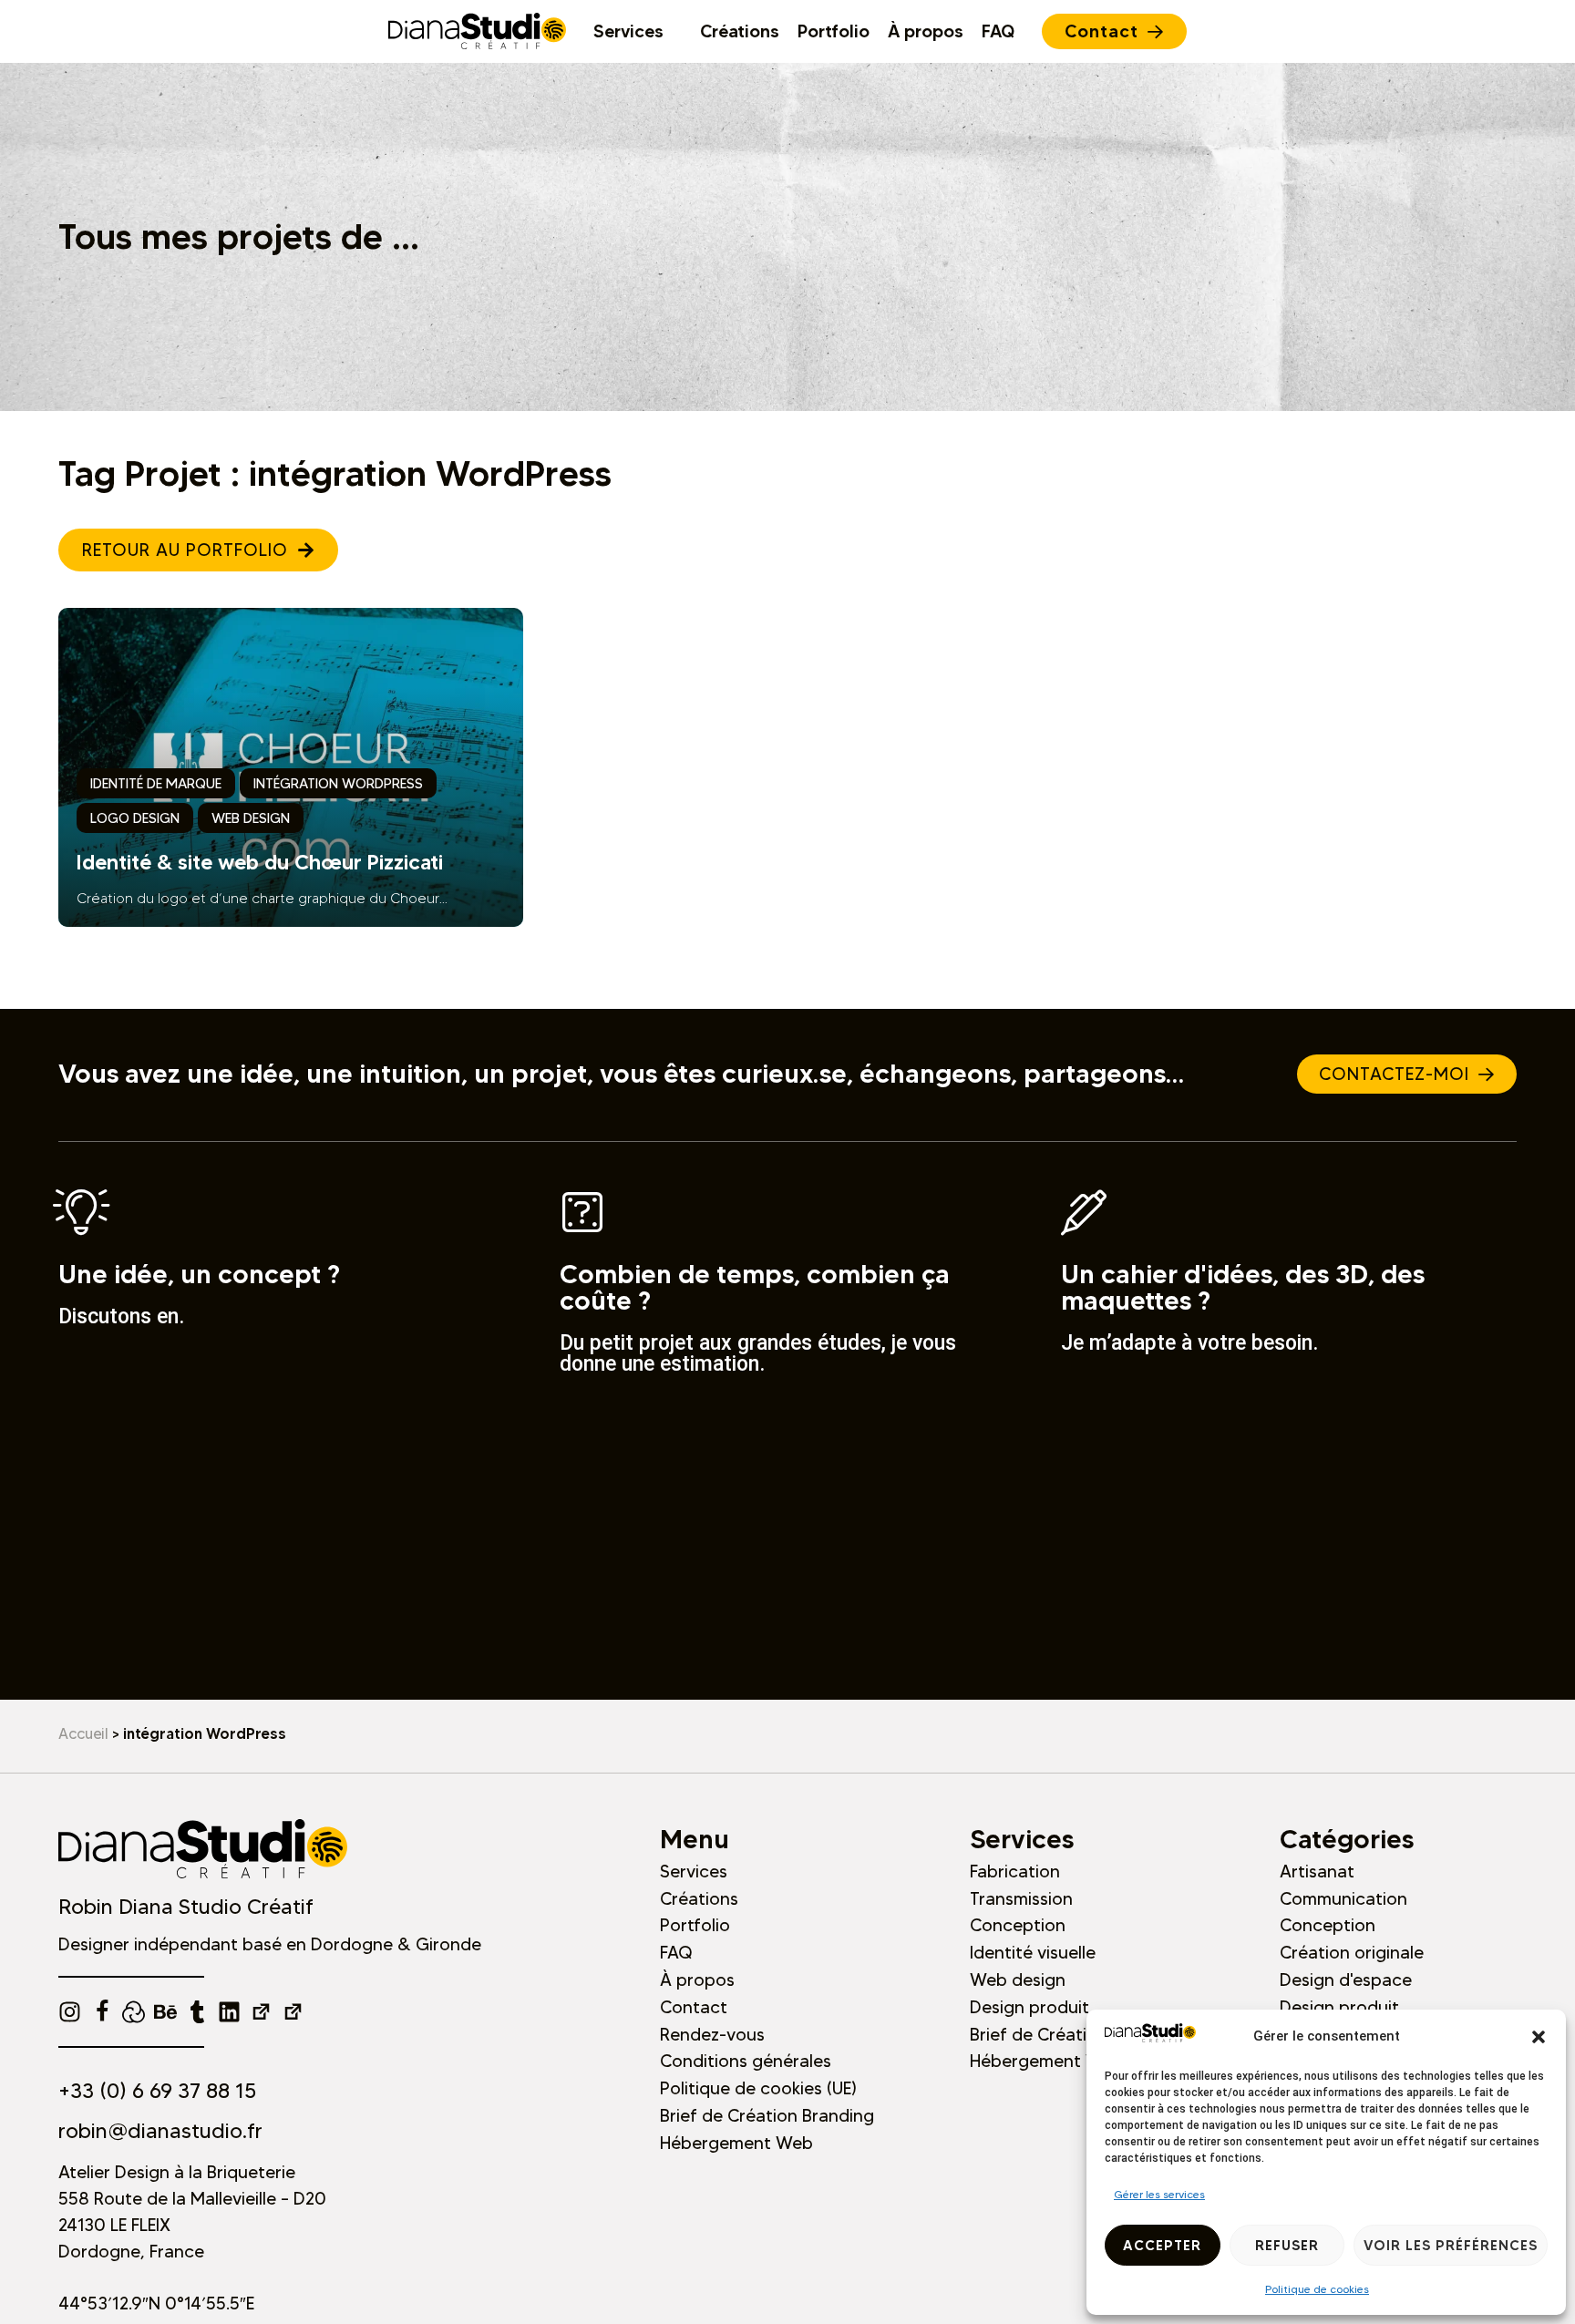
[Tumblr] (197, 2012)
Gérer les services (1159, 2194)
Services (694, 1871)
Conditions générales (746, 2061)
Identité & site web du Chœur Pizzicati (260, 862)
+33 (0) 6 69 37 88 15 (157, 2091)
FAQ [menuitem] (998, 31)
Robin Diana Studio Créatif (186, 1907)
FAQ (676, 1952)
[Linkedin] (229, 2012)
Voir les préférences (1451, 2245)
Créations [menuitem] (740, 31)
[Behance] (165, 2012)
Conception (1018, 1925)
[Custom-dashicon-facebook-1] (102, 2012)
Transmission (1021, 1898)
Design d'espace (1346, 1980)
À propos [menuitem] (926, 31)
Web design (1018, 1980)
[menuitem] (638, 31)
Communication (1343, 1898)
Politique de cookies (1317, 2289)
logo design (135, 818)
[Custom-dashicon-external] (261, 2012)
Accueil (83, 1733)
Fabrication (1015, 1871)
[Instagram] (70, 2012)
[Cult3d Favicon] (134, 2012)
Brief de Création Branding (767, 2115)
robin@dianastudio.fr (160, 2131)
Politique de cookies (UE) (758, 2088)
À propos (697, 1980)
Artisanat (1317, 1871)
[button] (1539, 2037)
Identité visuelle (1033, 1952)
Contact (694, 2007)
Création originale (1352, 1952)
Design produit (1029, 2007)
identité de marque (156, 783)
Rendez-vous (712, 2034)
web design (251, 818)
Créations (699, 1898)
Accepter (1162, 2245)
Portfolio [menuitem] (834, 31)
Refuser (1287, 2245)
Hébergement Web (736, 2143)
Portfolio (695, 1925)
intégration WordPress (338, 783)
